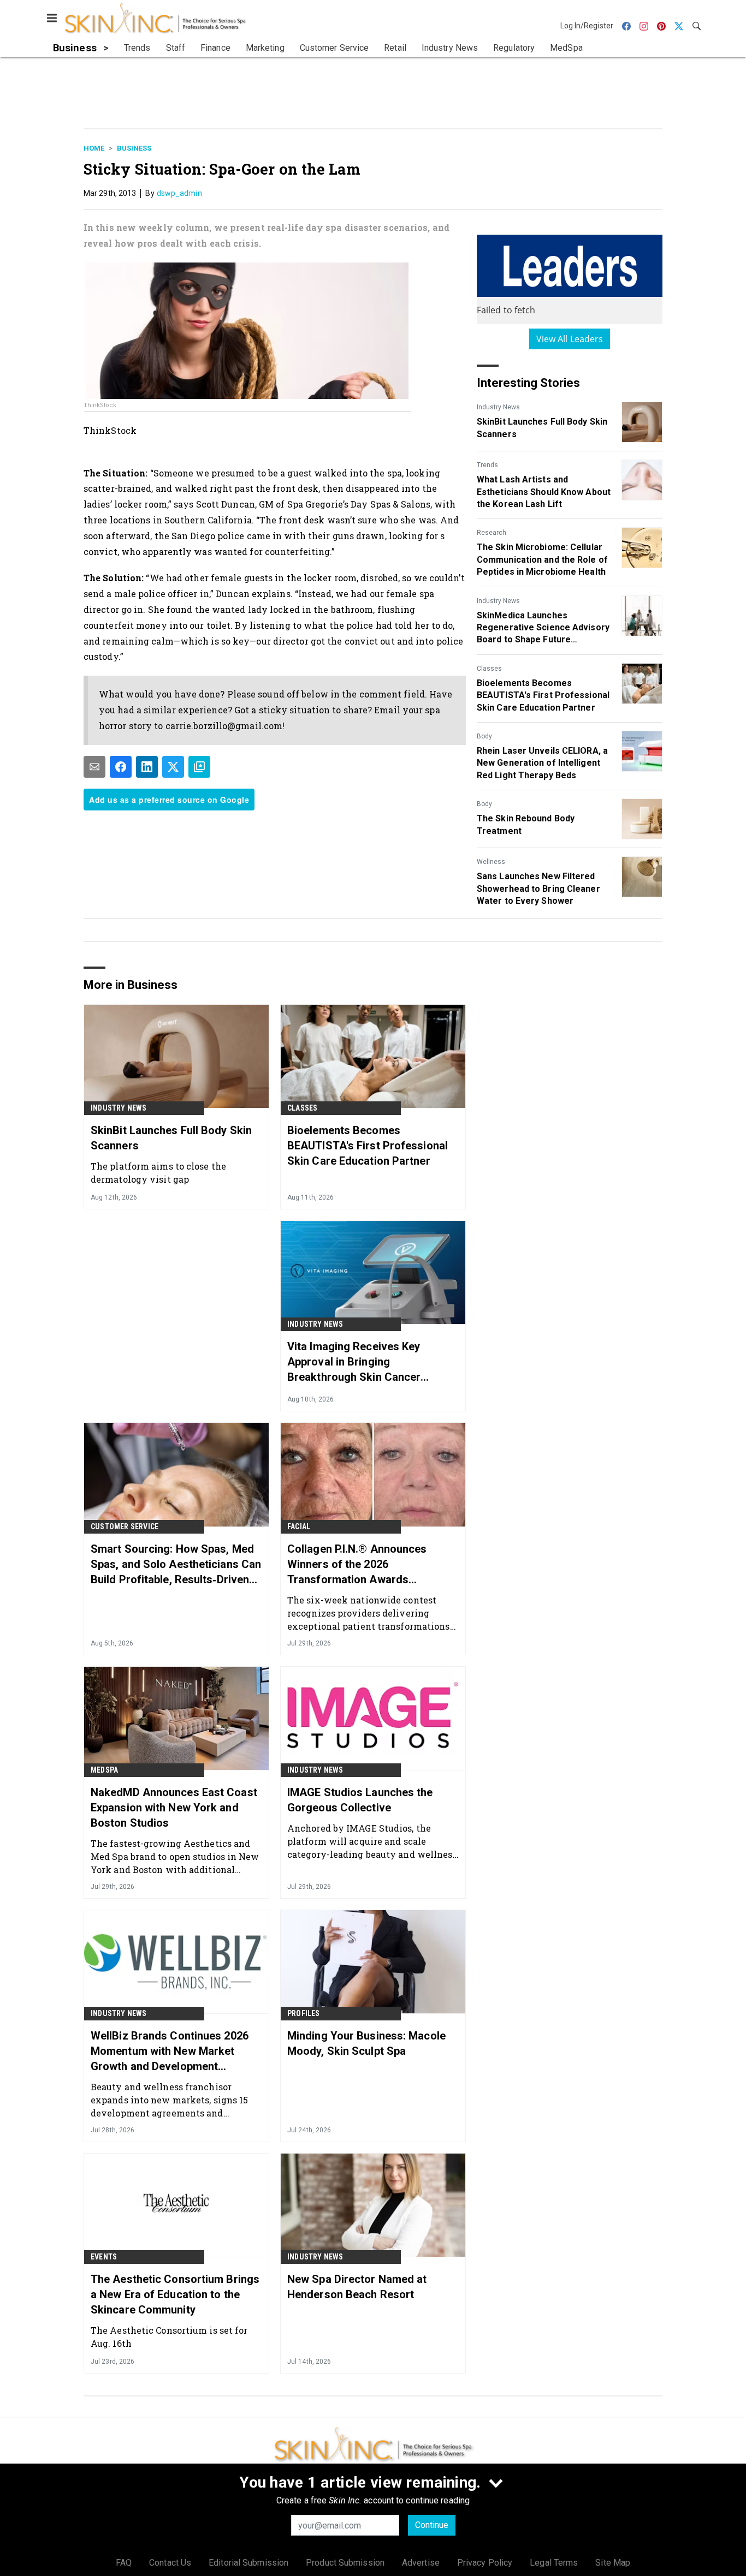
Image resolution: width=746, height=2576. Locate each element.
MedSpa (104, 1770)
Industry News (498, 407)
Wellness (491, 862)
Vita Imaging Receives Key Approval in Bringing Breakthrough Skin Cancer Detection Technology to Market (368, 1362)
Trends (487, 465)
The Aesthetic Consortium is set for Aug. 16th (169, 2337)
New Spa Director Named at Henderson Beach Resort (357, 2287)
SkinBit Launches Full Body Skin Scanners (542, 428)
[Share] (121, 767)
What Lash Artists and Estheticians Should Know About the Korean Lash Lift (544, 492)
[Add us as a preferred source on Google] (199, 767)
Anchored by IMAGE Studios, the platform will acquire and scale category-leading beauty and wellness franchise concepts (372, 1841)
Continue (432, 2525)
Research (492, 533)
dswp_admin (179, 193)
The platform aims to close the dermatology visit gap (158, 1173)
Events (104, 2257)
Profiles (304, 2013)
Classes (489, 669)
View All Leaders (570, 339)
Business (134, 148)
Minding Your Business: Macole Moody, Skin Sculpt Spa (366, 2043)
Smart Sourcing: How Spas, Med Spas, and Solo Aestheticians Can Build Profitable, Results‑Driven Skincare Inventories (176, 1565)
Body (484, 736)
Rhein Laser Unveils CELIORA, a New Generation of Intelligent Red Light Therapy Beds (542, 763)
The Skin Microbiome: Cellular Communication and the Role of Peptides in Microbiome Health (542, 559)
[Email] (94, 767)
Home (94, 148)
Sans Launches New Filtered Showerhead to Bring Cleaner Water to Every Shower (538, 889)
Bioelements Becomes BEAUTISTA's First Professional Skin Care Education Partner (543, 695)
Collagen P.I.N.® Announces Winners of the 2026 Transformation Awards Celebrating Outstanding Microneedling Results (357, 1565)
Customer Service (125, 1526)
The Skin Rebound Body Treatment (526, 824)
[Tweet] (173, 767)
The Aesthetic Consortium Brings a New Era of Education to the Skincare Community (175, 2294)
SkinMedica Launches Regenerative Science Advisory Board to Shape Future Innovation (543, 628)
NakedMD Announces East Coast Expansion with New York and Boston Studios (174, 1808)
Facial (299, 1526)
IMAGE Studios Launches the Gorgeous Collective (360, 1800)
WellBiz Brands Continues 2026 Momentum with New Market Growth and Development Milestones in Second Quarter (170, 2052)
